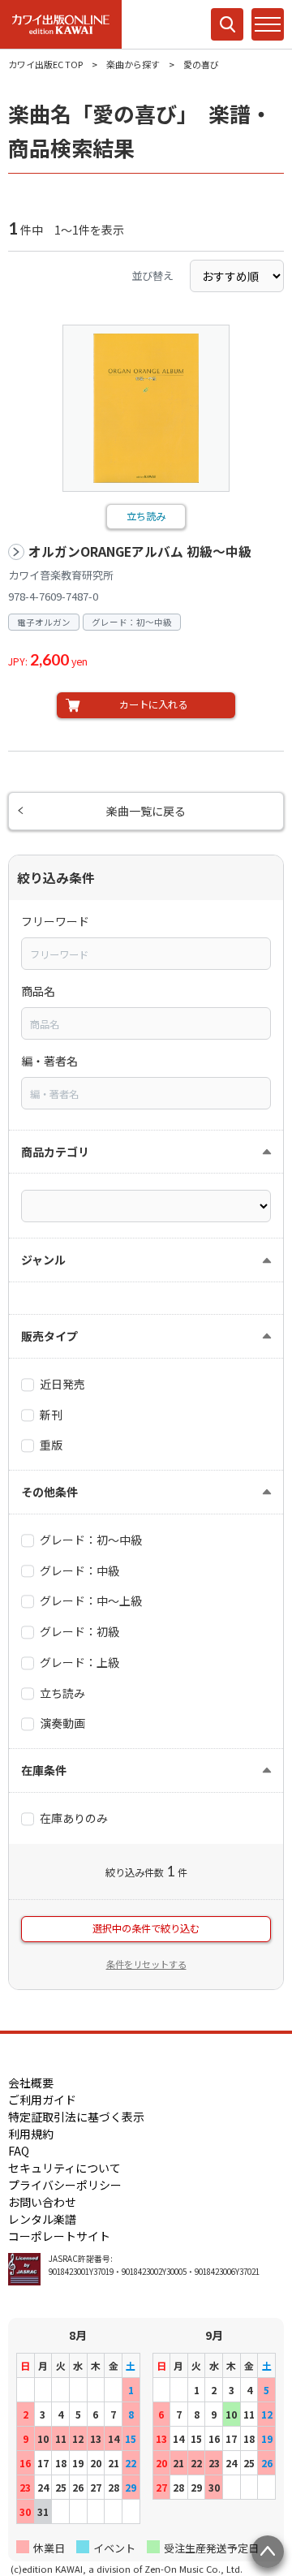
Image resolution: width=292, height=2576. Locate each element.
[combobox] (146, 954)
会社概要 (31, 2083)
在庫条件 (44, 1770)
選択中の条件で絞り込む (146, 1928)
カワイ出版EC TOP (45, 64)
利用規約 (31, 2134)
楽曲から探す (133, 64)
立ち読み (146, 516)
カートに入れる (153, 704)
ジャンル (43, 1260)
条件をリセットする (146, 1964)
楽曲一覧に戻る (146, 811)
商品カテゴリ (55, 1152)
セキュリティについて (64, 2168)
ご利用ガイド (42, 2100)
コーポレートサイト (59, 2236)
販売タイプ (49, 1336)
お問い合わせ (42, 2202)
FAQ (19, 2151)
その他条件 (49, 1492)
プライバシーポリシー (65, 2185)
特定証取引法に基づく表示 (76, 2117)
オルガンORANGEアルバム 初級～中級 (140, 551)
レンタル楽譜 (42, 2219)
